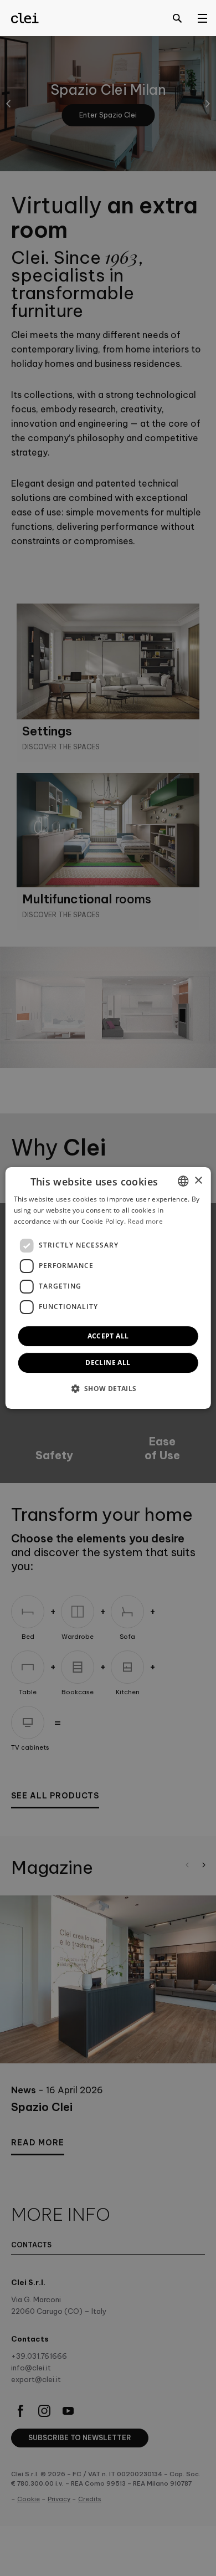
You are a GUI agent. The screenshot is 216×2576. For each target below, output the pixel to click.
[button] (108, 1388)
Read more (145, 1221)
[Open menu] (202, 18)
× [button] (198, 1181)
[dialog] (108, 1288)
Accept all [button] (108, 1336)
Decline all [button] (108, 1363)
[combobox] (183, 1181)
